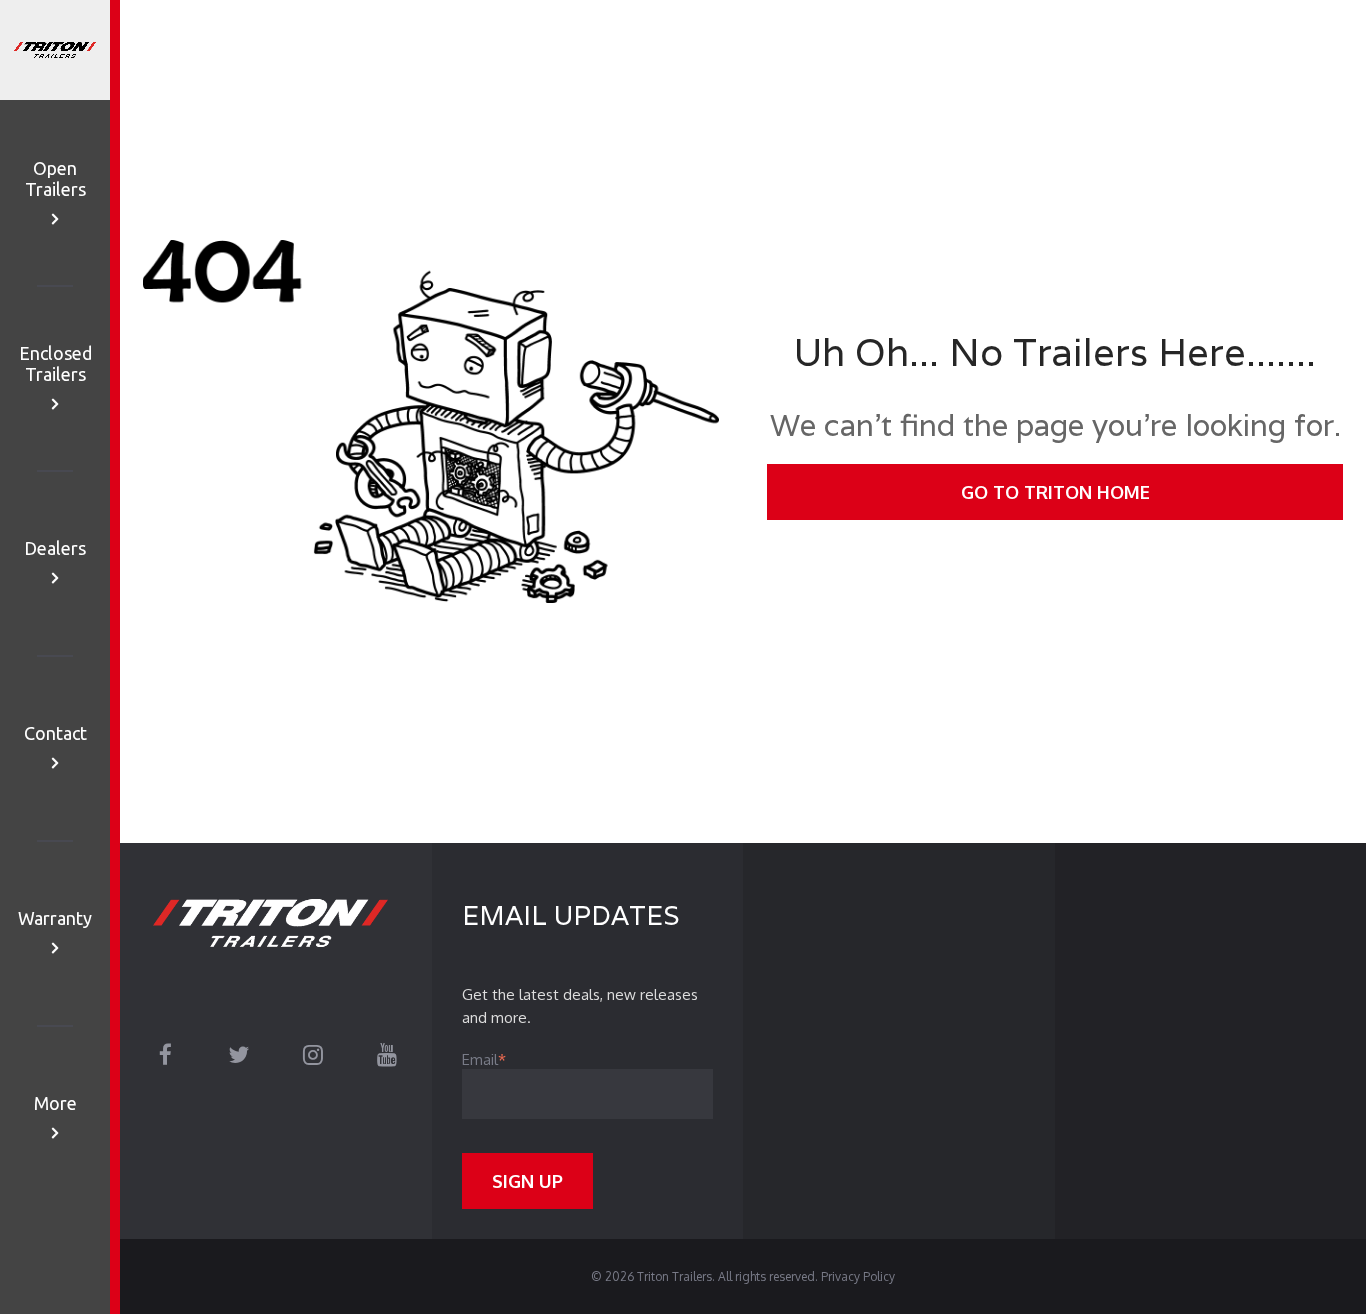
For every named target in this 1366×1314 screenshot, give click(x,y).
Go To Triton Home (1055, 492)
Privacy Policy (858, 1276)
